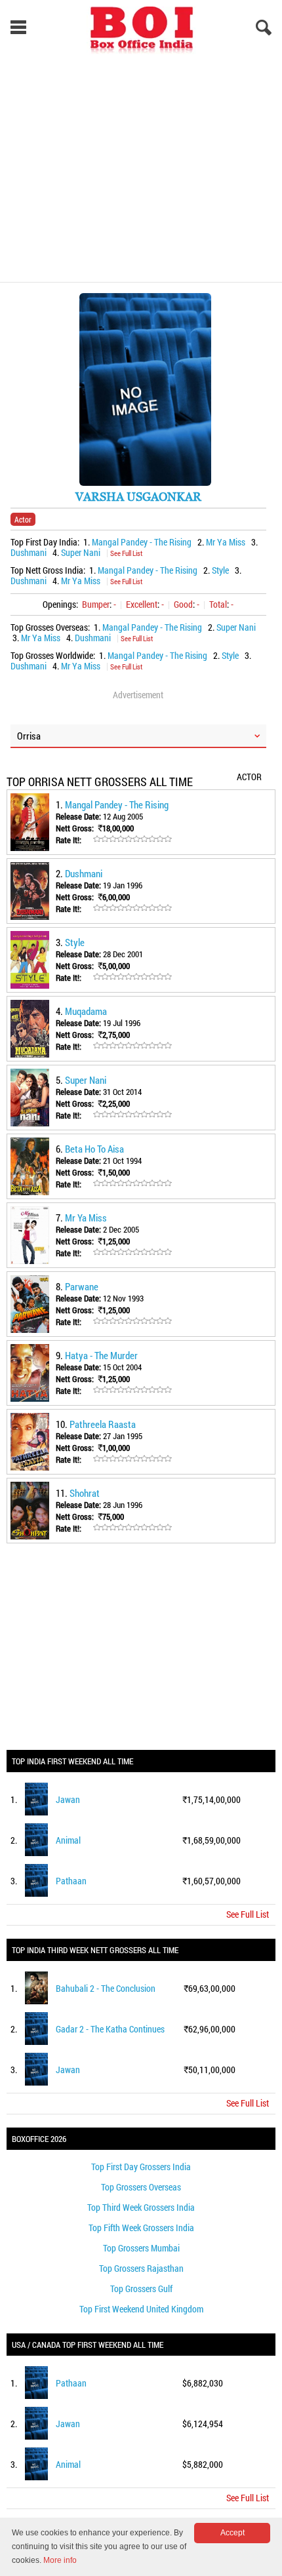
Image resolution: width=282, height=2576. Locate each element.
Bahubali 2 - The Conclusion (106, 1988)
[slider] (132, 839)
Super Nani (81, 552)
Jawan (68, 1799)
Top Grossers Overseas (141, 2187)
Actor (23, 519)
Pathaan (71, 1881)
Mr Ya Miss (226, 542)
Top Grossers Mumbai (141, 2248)
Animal (68, 1840)
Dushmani (29, 552)
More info (60, 2560)
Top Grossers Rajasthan (141, 2268)
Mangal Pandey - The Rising (142, 542)
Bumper (96, 604)
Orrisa (29, 736)
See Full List (126, 553)
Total (218, 604)
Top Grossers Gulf (141, 2289)
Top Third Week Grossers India (141, 2207)
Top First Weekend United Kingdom (141, 2309)
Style (220, 570)
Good (183, 604)
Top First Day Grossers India (141, 2167)
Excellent (142, 604)
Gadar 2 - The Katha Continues (110, 2029)
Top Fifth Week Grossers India (141, 2228)
